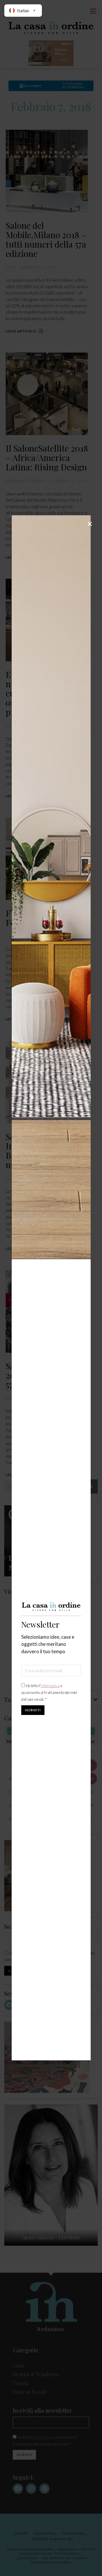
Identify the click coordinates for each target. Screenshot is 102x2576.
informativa (50, 1686)
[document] (51, 1288)
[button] (90, 524)
